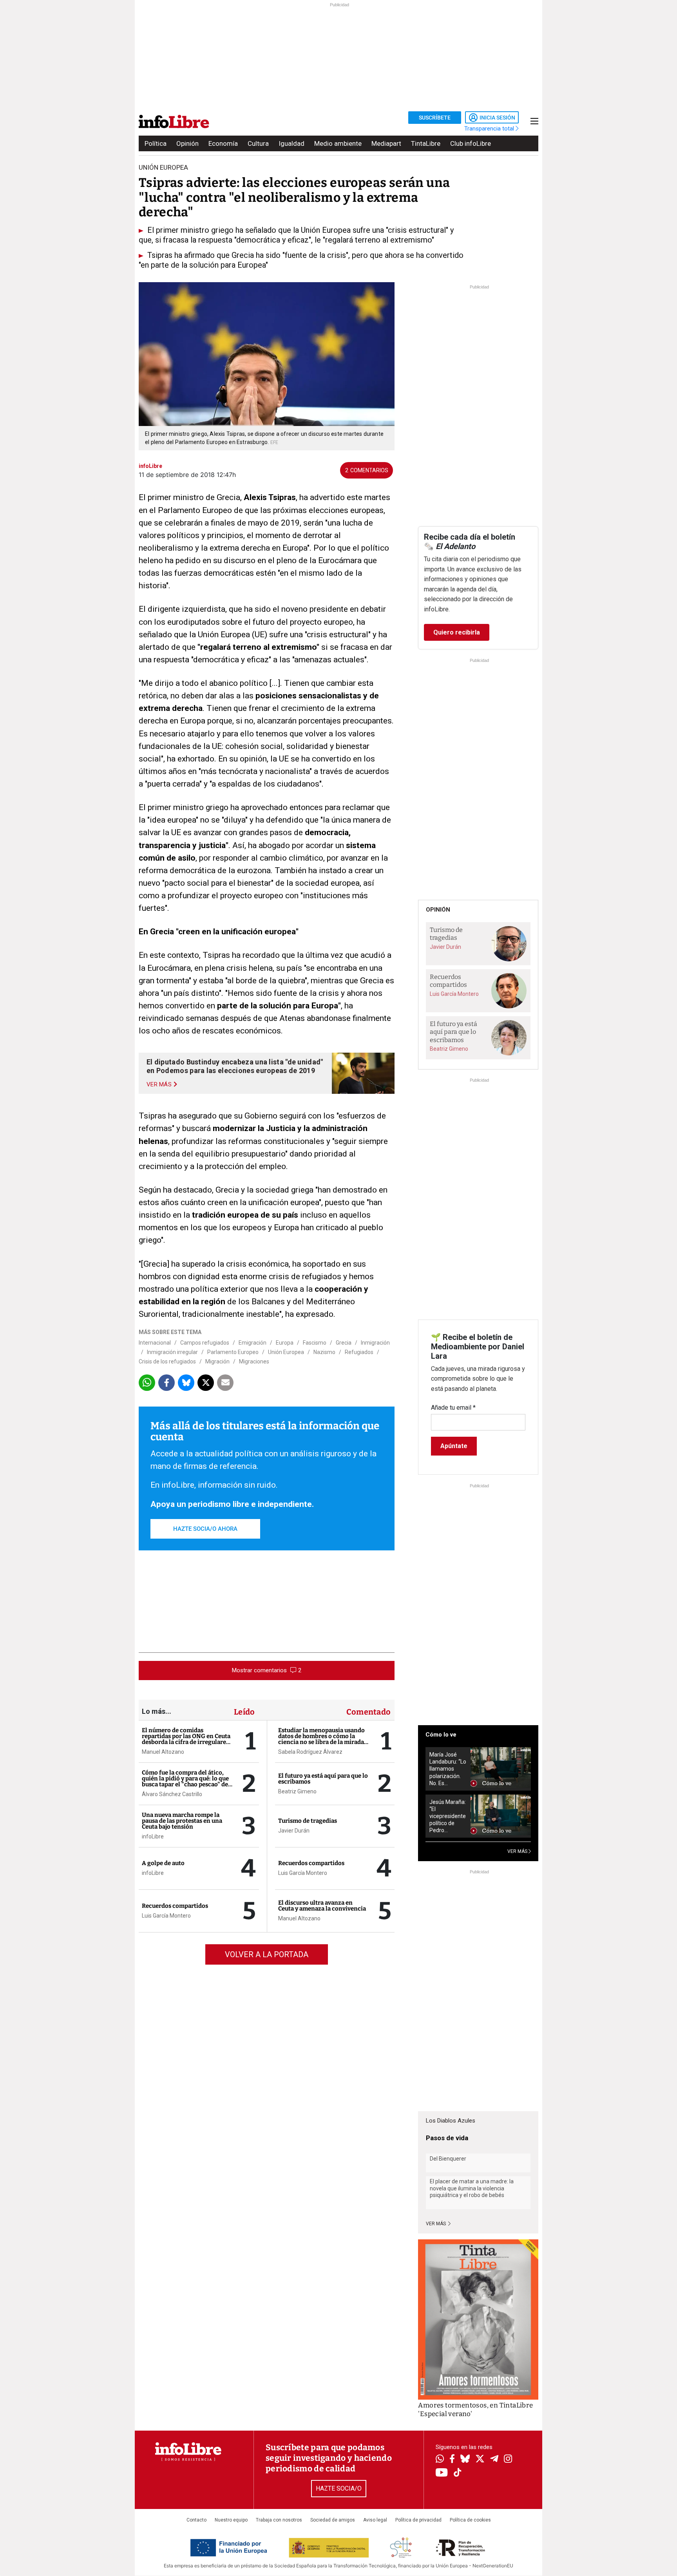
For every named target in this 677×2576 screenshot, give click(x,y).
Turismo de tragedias (308, 1821)
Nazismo (324, 1352)
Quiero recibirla (457, 632)
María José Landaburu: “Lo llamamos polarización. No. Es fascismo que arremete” (448, 1769)
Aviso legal (375, 2520)
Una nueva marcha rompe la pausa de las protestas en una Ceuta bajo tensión (182, 1821)
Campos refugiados (205, 1343)
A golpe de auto (163, 1863)
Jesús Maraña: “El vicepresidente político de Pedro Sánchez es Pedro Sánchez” (448, 1816)
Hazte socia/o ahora (205, 1529)
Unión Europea (286, 1352)
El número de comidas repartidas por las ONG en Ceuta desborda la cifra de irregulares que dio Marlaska (186, 1739)
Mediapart (386, 143)
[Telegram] (494, 2460)
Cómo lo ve (441, 1735)
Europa (285, 1343)
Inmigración (375, 1343)
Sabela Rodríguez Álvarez (310, 1752)
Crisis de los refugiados (167, 1361)
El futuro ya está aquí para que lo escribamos (323, 1779)
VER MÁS (518, 1851)
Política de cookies (470, 2520)
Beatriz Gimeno (297, 1791)
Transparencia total (490, 129)
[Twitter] (480, 2460)
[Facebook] (452, 2459)
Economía (223, 143)
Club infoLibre (471, 143)
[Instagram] (508, 2460)
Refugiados (359, 1352)
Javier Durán (294, 1831)
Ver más (436, 2224)
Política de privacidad (418, 2520)
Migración (217, 1361)
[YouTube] (442, 2473)
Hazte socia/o (339, 2488)
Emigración (253, 1343)
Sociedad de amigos (333, 2520)
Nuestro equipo (231, 2520)
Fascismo (315, 1343)
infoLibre (153, 1836)
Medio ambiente (338, 143)
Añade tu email (453, 1408)
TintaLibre (426, 143)
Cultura (258, 143)
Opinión (187, 143)
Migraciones (254, 1361)
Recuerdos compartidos (175, 1906)
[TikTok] (458, 2473)
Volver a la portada (267, 1954)
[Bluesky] (465, 2460)
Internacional (155, 1343)
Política (156, 143)
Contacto (196, 2520)
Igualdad (291, 143)
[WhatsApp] (440, 2460)
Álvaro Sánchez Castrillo (172, 1794)
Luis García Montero (166, 1916)
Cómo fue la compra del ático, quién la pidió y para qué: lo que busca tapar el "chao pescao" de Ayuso (185, 1781)
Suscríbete (435, 118)
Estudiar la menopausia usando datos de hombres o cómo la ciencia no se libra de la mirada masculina (321, 1739)
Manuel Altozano (163, 1752)
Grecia (344, 1343)
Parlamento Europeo (233, 1352)
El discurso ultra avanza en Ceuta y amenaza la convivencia (322, 1906)
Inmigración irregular (172, 1352)
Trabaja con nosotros (279, 2520)
